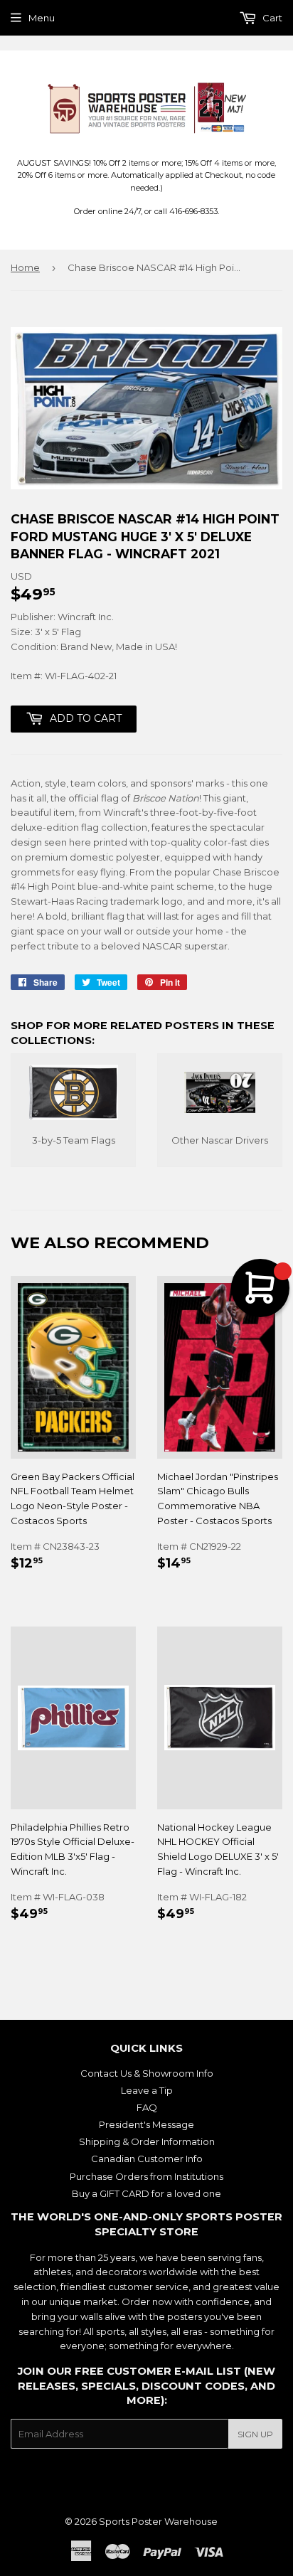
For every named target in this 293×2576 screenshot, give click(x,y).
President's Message (146, 2124)
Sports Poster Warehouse (158, 2521)
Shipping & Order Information (147, 2141)
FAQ (147, 2107)
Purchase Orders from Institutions (146, 2176)
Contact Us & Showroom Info (147, 2073)
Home (25, 267)
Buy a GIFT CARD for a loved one (146, 2193)
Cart (271, 18)
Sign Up (255, 2434)
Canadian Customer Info (147, 2159)
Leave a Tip (147, 2090)
